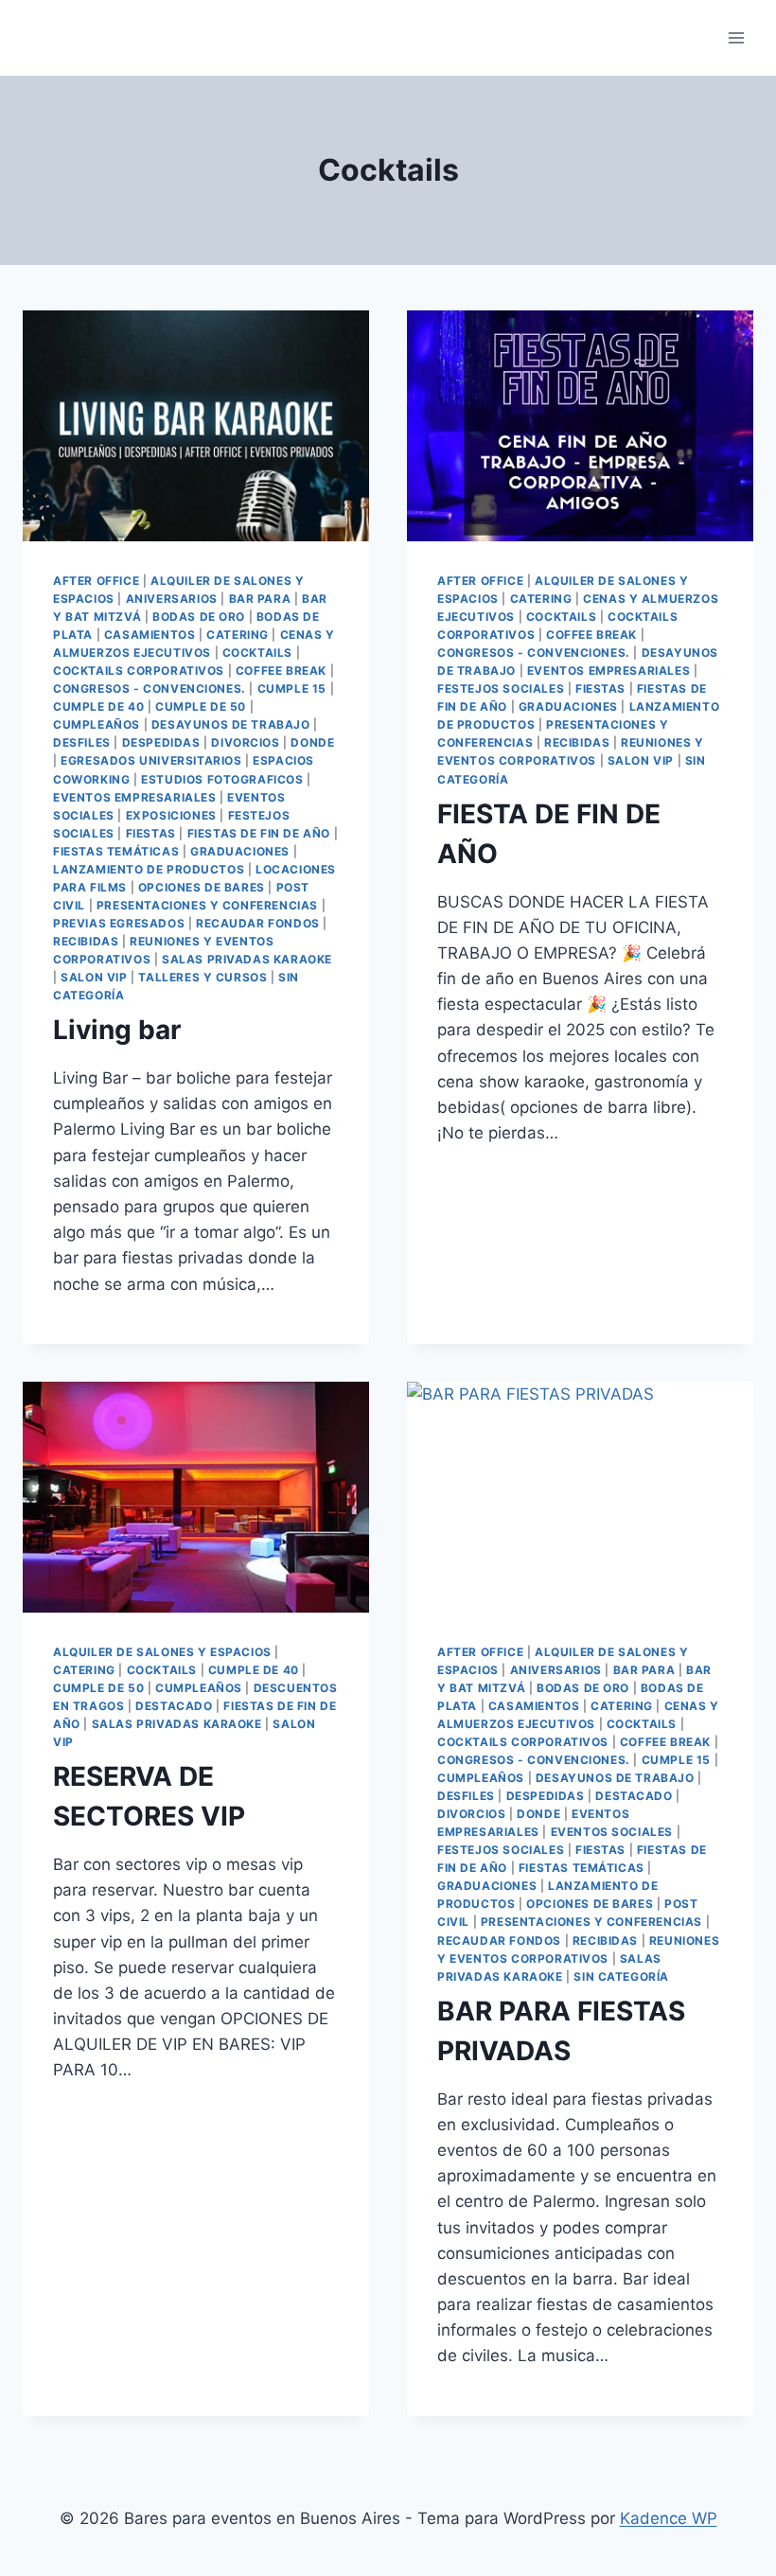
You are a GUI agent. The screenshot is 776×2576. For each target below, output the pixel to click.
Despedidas (161, 742)
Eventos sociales (612, 1832)
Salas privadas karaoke (247, 959)
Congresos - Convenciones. (150, 688)
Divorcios (245, 742)
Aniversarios (172, 599)
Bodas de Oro (199, 617)
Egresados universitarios (151, 760)
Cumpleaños (97, 724)
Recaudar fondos (258, 923)
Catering (238, 635)
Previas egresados (119, 923)
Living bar (117, 1030)
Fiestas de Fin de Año (259, 833)
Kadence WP (669, 2518)
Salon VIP (94, 977)
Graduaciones (240, 851)
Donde (312, 742)
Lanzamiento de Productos (149, 869)
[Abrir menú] (736, 37)
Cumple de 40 (98, 706)
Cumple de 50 (201, 706)
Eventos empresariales (135, 797)
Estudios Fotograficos (222, 779)
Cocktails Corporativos (139, 670)
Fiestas (151, 833)
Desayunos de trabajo (231, 724)
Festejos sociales (501, 688)
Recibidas (86, 941)
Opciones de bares (202, 887)
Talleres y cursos (203, 977)
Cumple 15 (292, 688)
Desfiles (82, 742)
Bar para (260, 599)
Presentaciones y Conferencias (207, 905)
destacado (174, 1706)
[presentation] (196, 426)
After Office (96, 581)
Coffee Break (281, 670)
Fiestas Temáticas (116, 851)
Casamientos (150, 635)
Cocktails (257, 653)
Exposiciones (171, 815)
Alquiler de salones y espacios (162, 1652)
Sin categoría (621, 1976)
